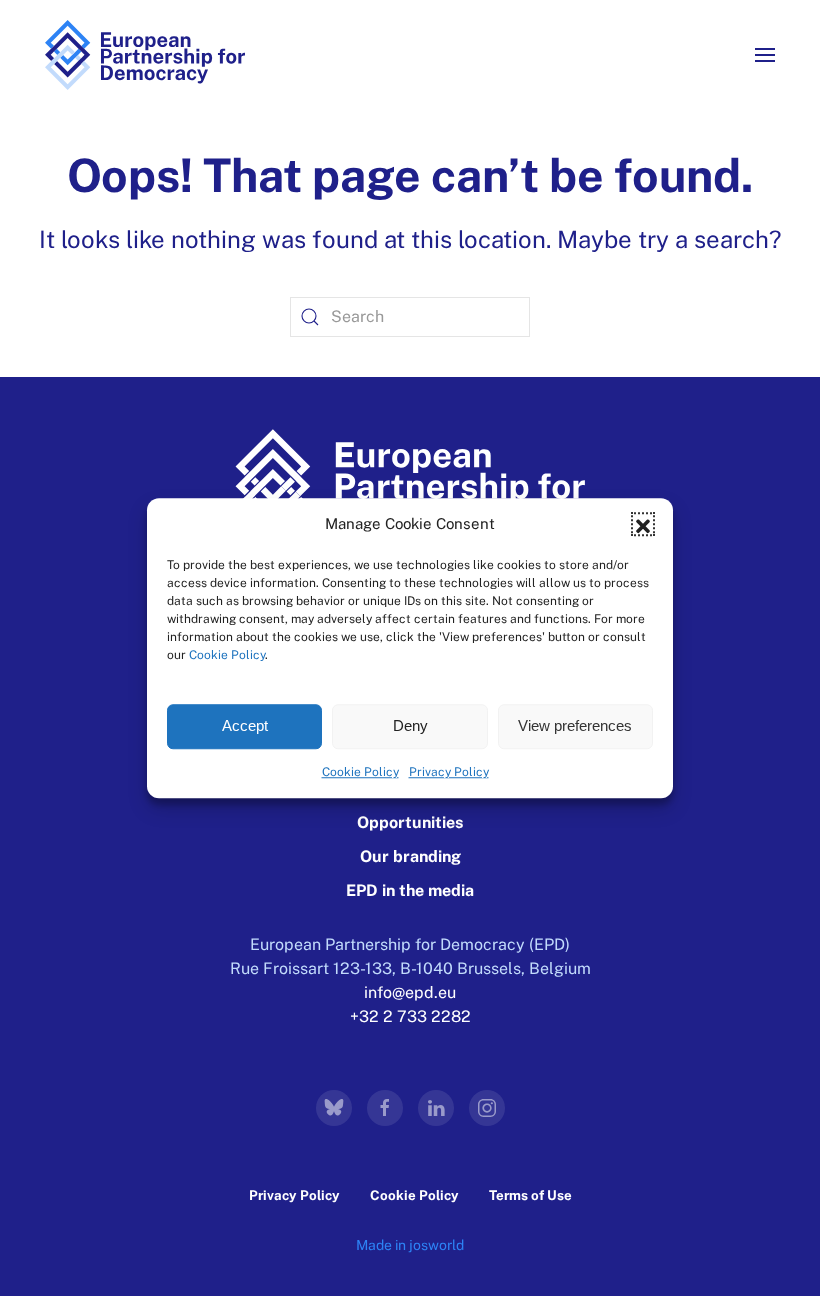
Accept (245, 725)
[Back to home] (145, 55)
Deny (410, 725)
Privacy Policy (449, 772)
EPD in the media (410, 890)
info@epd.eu (410, 992)
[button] (643, 525)
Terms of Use (530, 1195)
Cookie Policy (227, 655)
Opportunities (410, 822)
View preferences (575, 725)
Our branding (410, 856)
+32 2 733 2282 (410, 1016)
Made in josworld (410, 1245)
